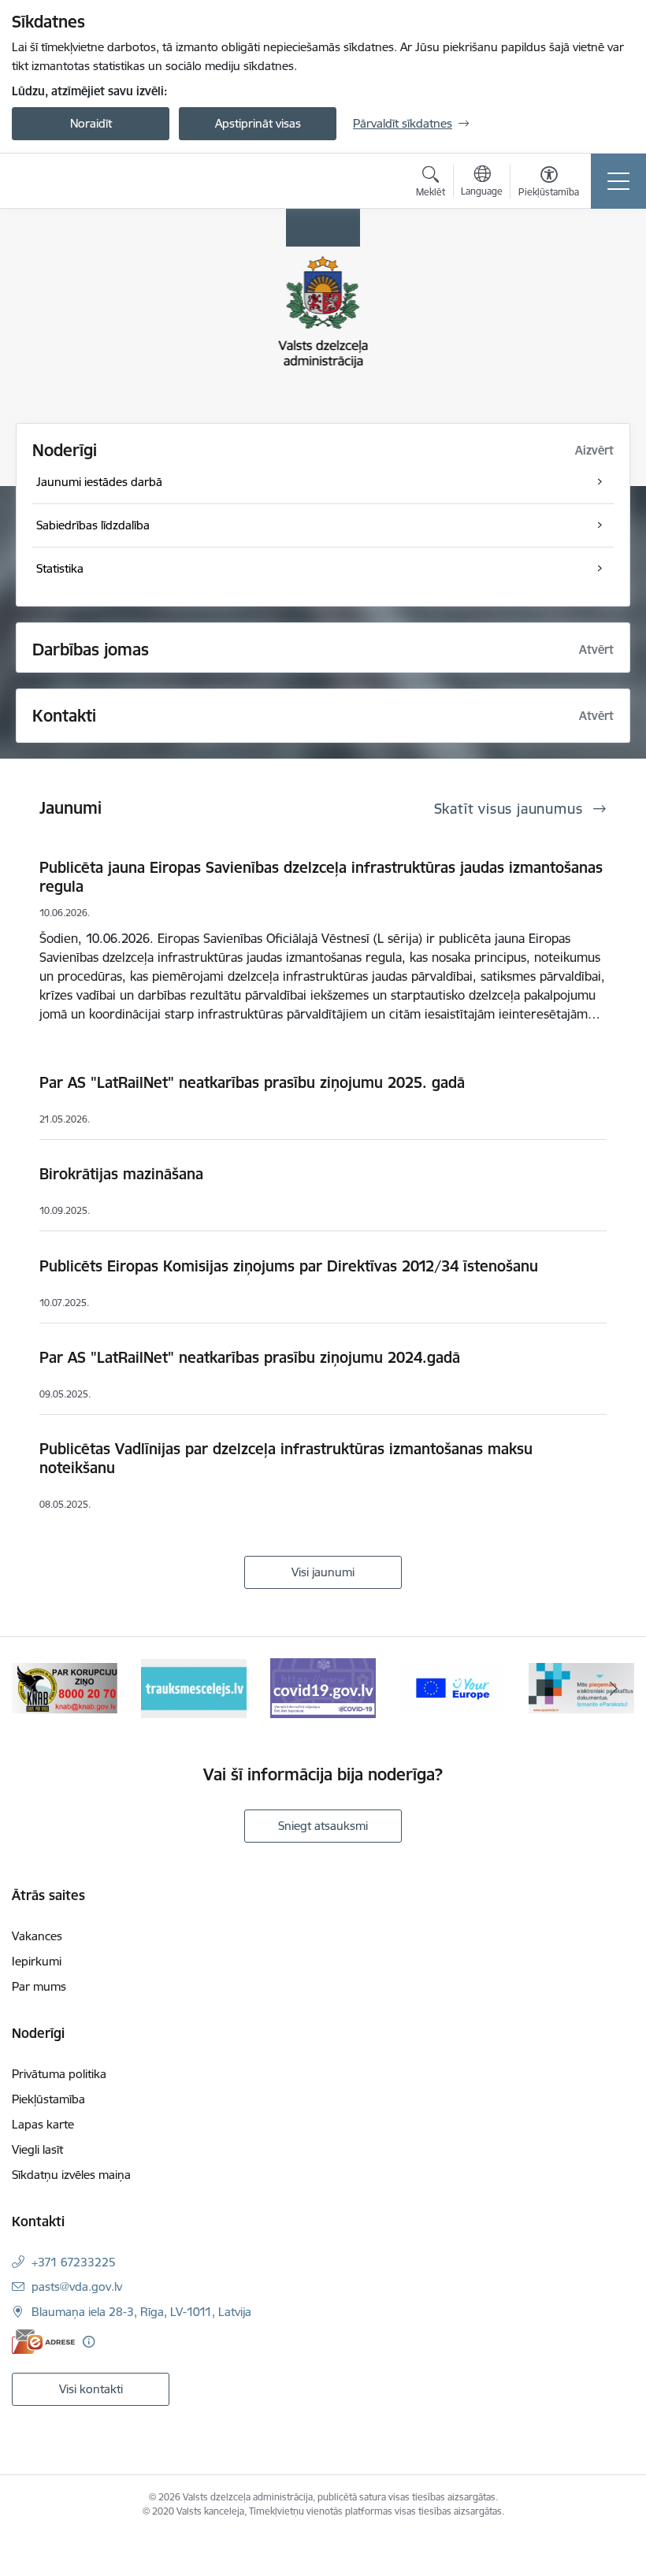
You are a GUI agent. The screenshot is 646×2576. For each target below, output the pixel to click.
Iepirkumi (37, 1961)
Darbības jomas (91, 650)
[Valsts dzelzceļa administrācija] (87, 181)
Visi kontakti (91, 2389)
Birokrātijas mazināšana (121, 1174)
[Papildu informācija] (89, 2342)
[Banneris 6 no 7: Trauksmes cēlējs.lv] (194, 1687)
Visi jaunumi (323, 1572)
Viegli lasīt (37, 2149)
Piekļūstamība (48, 2099)
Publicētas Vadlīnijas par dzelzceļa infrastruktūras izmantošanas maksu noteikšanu (286, 1458)
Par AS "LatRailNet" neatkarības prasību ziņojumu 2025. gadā (252, 1082)
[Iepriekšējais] (32, 1688)
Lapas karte (43, 2124)
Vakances (37, 1936)
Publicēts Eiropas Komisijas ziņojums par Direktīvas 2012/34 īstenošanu (289, 1266)
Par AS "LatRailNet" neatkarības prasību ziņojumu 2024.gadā (250, 1357)
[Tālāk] (614, 1688)
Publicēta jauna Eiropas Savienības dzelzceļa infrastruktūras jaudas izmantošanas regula (321, 877)
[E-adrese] (43, 2342)
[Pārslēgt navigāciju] (618, 181)
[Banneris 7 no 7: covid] (323, 1687)
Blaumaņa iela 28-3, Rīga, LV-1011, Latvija (141, 2312)
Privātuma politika (59, 2074)
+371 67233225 (74, 2262)
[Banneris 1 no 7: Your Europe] (452, 1687)
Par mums (39, 1986)
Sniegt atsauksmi (323, 1826)
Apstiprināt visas (258, 123)
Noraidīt (91, 123)
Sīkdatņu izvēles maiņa (71, 2175)
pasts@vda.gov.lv (77, 2286)
